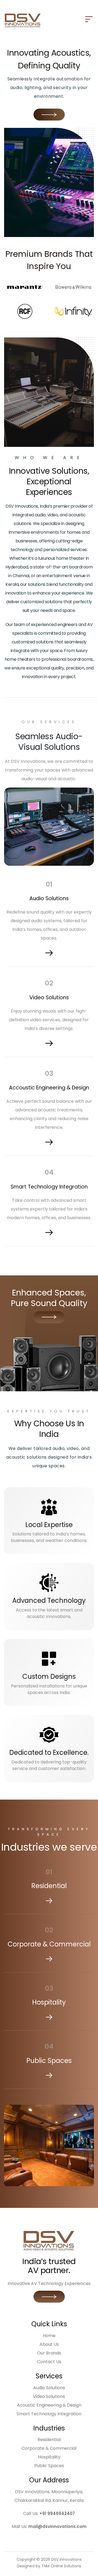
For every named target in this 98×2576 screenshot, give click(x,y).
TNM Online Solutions (61, 2566)
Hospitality (49, 2457)
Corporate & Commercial (49, 2448)
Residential (49, 2440)
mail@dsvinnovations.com (57, 2526)
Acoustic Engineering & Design (49, 2405)
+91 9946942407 (57, 2513)
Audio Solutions (49, 2388)
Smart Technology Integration (49, 2414)
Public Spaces (49, 2466)
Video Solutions (49, 2396)
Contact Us (49, 2362)
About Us (49, 2344)
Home (49, 2336)
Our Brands (49, 2353)
